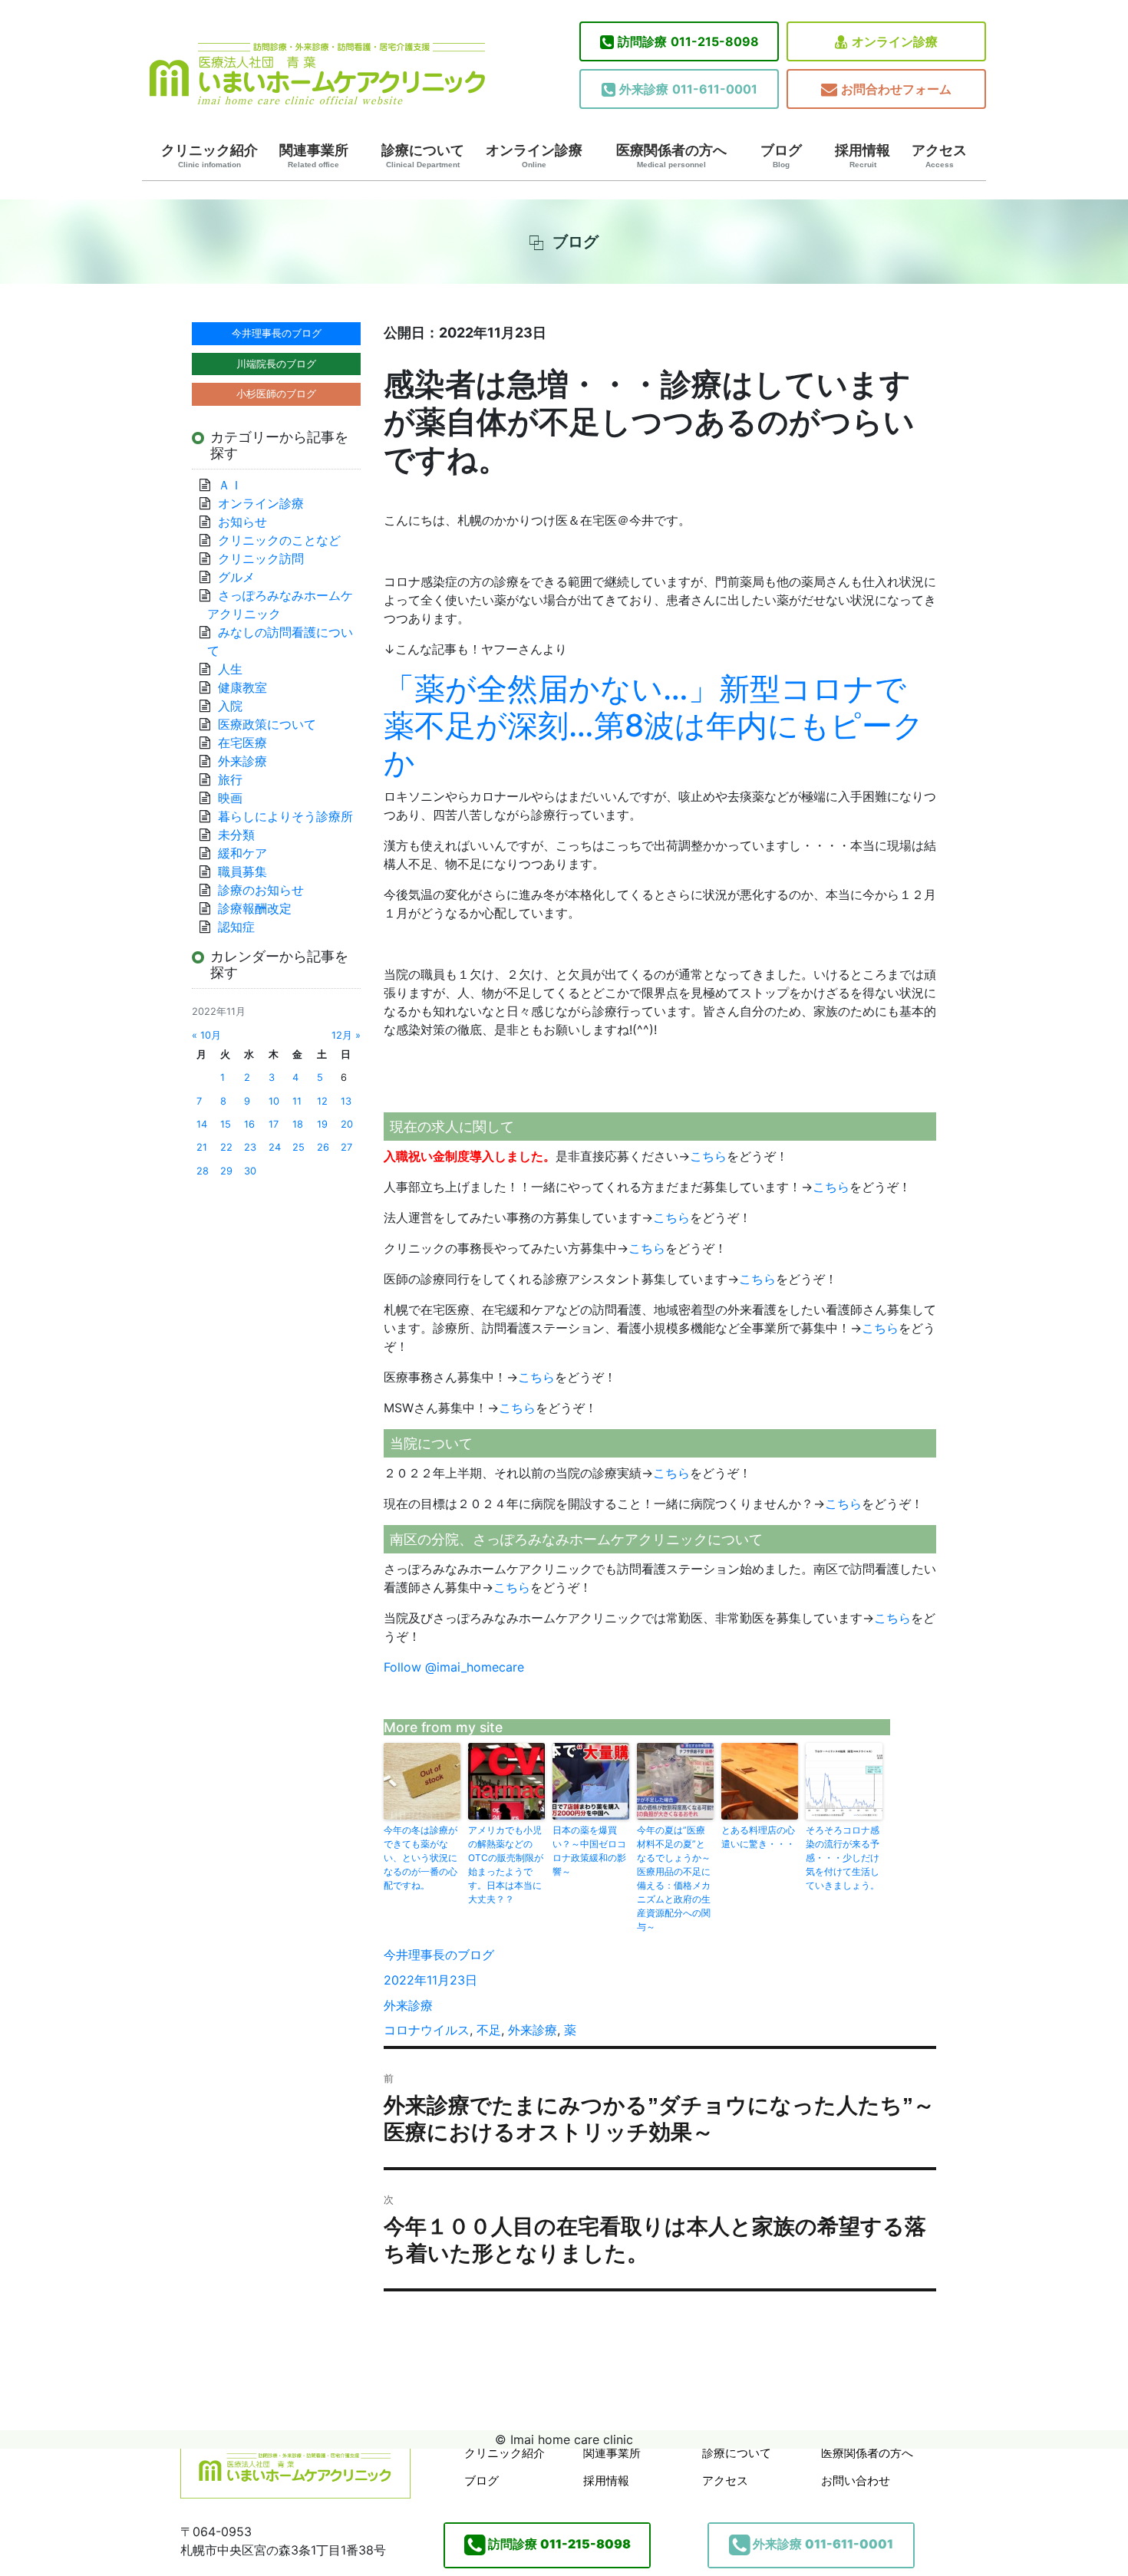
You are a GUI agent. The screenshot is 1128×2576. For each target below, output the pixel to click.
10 (274, 1101)
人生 (230, 669)
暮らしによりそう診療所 (285, 816)
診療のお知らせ (261, 890)
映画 (230, 798)
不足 (489, 2030)
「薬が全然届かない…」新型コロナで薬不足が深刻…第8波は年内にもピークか (654, 725)
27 (346, 1147)
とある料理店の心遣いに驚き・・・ (758, 1837)
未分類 (236, 835)
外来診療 (408, 2005)
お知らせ (242, 522)
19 (322, 1124)
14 (202, 1124)
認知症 (236, 927)
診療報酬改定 (255, 908)
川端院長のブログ (276, 364)
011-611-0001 (688, 89)
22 (226, 1147)
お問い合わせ (856, 2480)
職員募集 (242, 871)
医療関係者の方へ (671, 156)
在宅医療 (242, 743)
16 (249, 1124)
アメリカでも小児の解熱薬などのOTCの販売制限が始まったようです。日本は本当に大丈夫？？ (506, 1864)
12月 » (346, 1035)
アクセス (939, 156)
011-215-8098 (688, 41)
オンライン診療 (895, 41)
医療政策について (267, 724)
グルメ (236, 577)
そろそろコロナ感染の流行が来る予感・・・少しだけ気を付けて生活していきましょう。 (843, 1858)
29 (226, 1171)
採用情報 (862, 156)
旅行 (230, 779)
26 (323, 1147)
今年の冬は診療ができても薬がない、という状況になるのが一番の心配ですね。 (421, 1858)
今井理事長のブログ (439, 1955)
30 (250, 1171)
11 (297, 1101)
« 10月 (206, 1035)
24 (275, 1147)
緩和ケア (249, 853)
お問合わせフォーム (896, 89)
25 (298, 1147)
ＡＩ (230, 485)
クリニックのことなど (279, 540)
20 (347, 1124)
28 (203, 1171)
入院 (230, 706)
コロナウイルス (427, 2030)
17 (274, 1124)
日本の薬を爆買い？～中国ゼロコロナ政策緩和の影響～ (589, 1851)
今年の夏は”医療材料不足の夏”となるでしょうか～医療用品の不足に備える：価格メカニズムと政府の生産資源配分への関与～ (674, 1878)
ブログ (781, 156)
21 (202, 1147)
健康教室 (242, 687)
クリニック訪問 (261, 558)
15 (226, 1124)
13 (346, 1101)
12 (322, 1101)
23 (250, 1147)
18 (298, 1124)
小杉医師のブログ (276, 394)
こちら (708, 1156)
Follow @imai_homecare (454, 1667)
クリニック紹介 (209, 156)
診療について (423, 156)
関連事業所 (314, 156)
